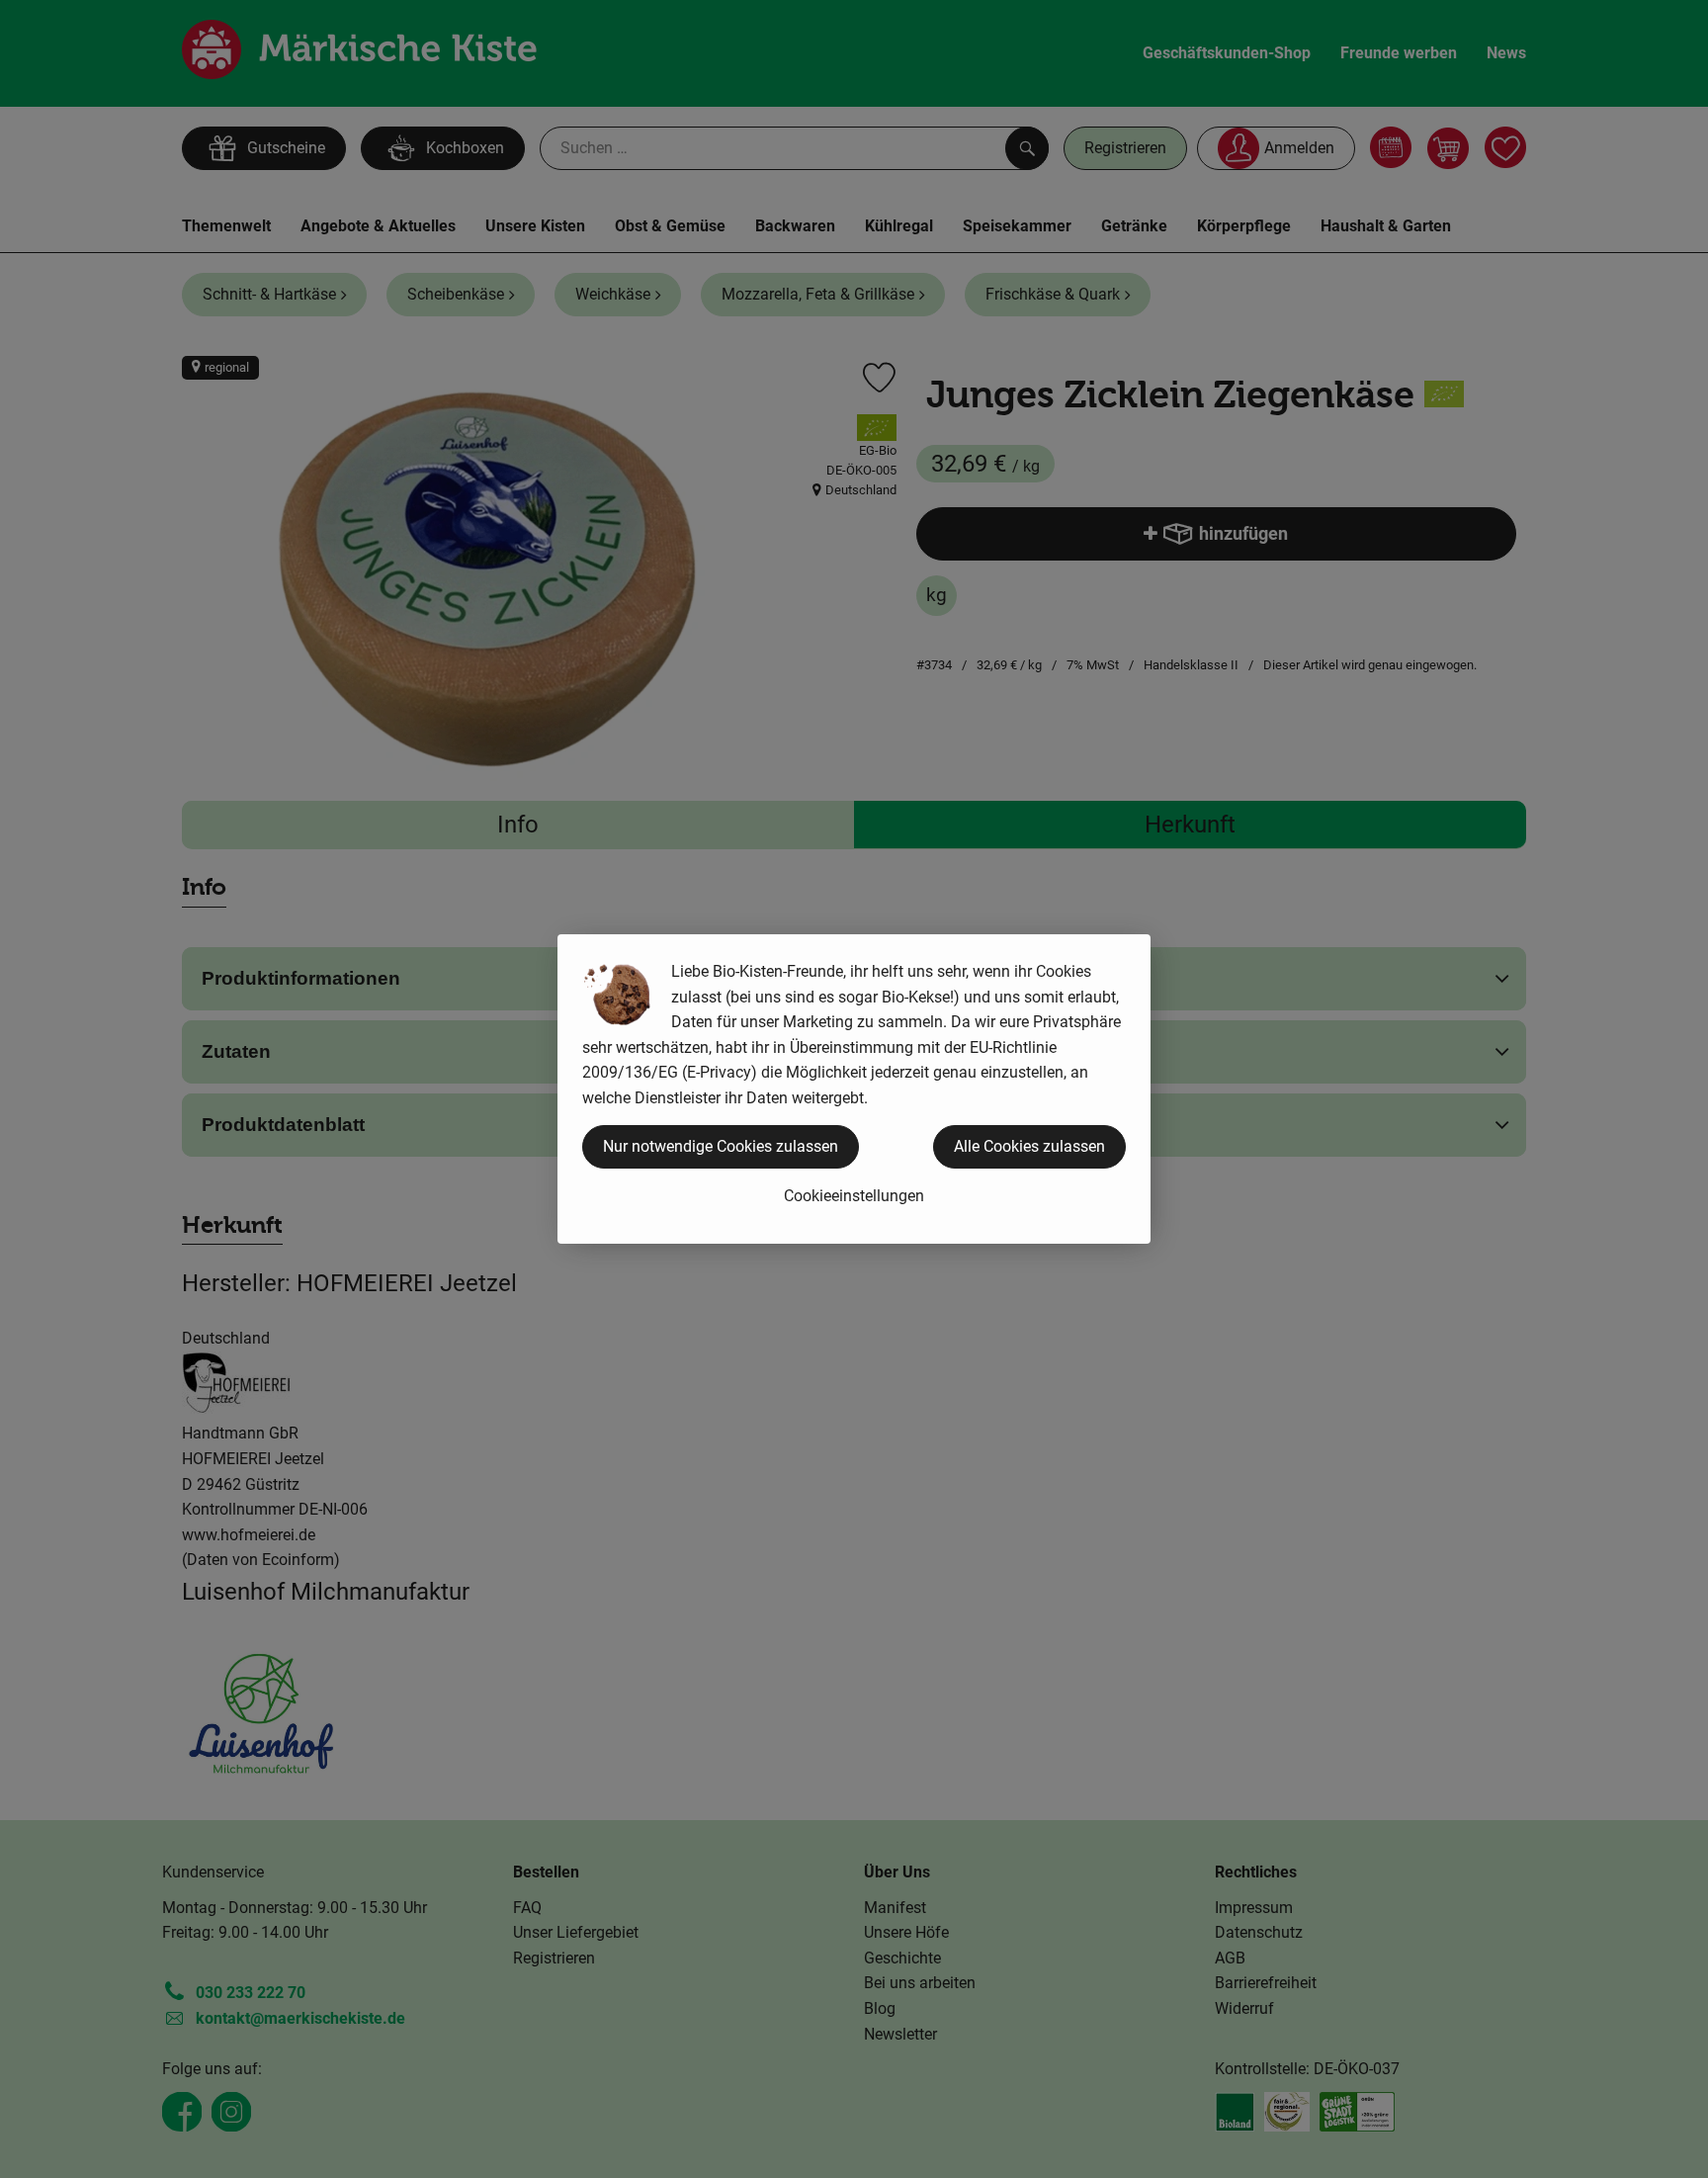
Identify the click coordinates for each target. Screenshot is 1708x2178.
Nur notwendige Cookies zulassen (721, 1146)
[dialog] (854, 1089)
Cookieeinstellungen (854, 1196)
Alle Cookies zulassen (1029, 1146)
